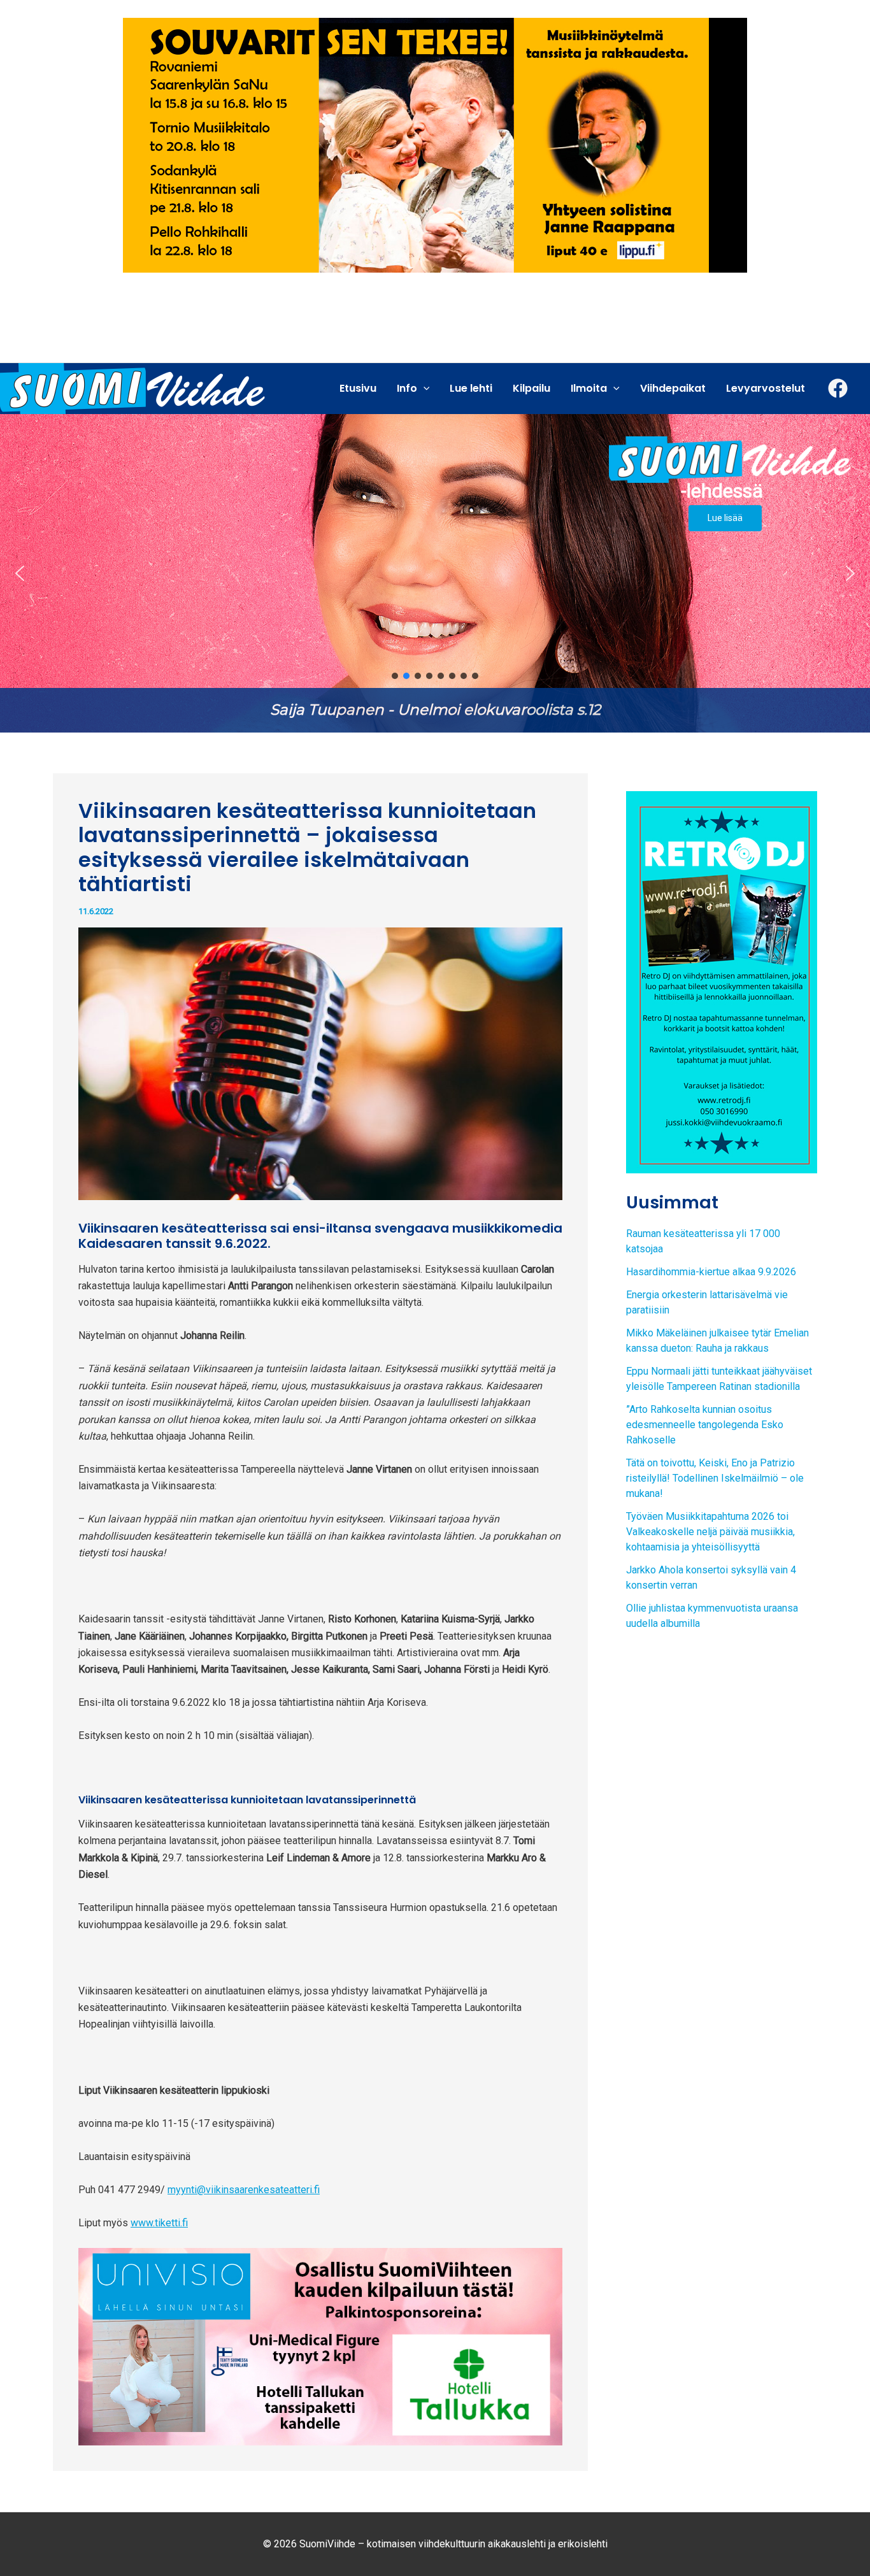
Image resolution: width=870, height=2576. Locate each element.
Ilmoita (589, 388)
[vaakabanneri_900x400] (435, 144)
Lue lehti (471, 388)
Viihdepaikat (673, 388)
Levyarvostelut (766, 388)
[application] (424, 389)
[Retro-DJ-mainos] (722, 981)
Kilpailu (531, 388)
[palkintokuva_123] (320, 2346)
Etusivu (358, 388)
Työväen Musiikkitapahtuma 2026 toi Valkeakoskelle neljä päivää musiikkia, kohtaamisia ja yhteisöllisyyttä (710, 1532)
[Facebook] (838, 388)
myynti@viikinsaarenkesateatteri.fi (244, 2190)
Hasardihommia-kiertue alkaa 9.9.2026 (711, 1272)
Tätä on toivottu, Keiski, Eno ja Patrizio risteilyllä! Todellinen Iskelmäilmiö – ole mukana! (715, 1478)
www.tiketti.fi (159, 2223)
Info (407, 388)
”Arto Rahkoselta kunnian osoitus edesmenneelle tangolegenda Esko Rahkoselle (705, 1425)
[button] (435, 573)
